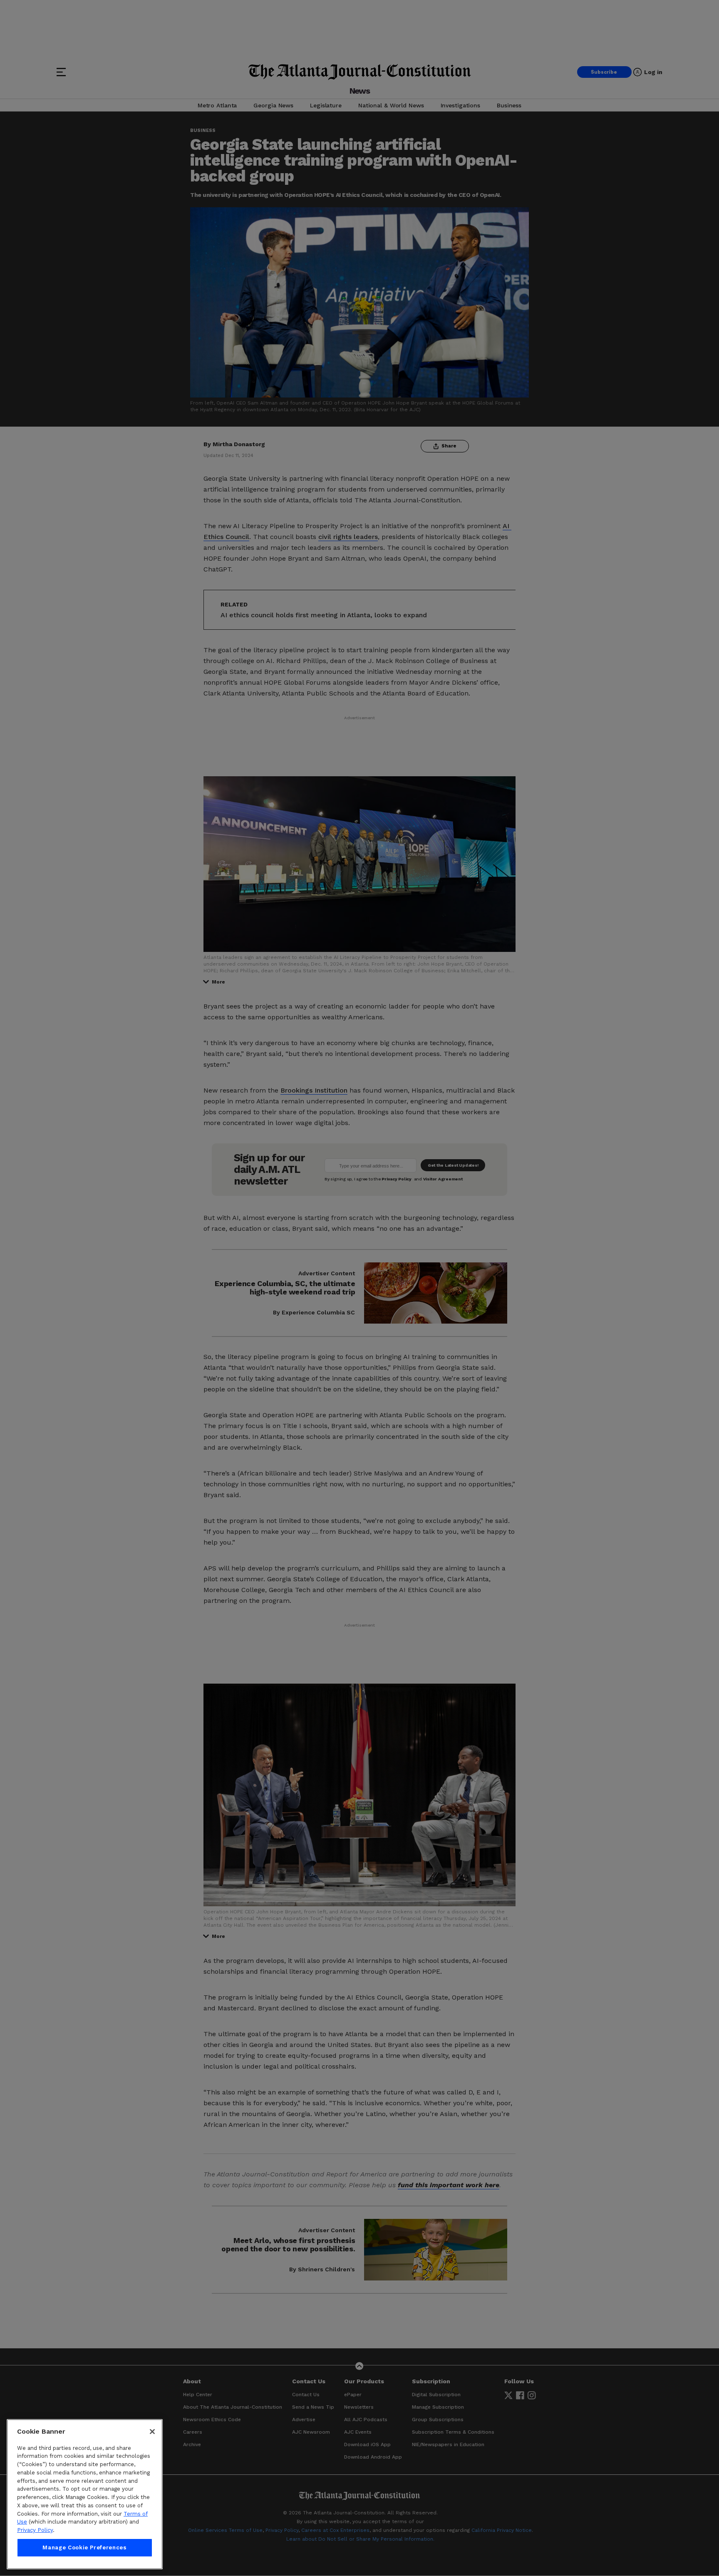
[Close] (152, 2432)
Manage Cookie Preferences (84, 2547)
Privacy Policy (35, 2530)
